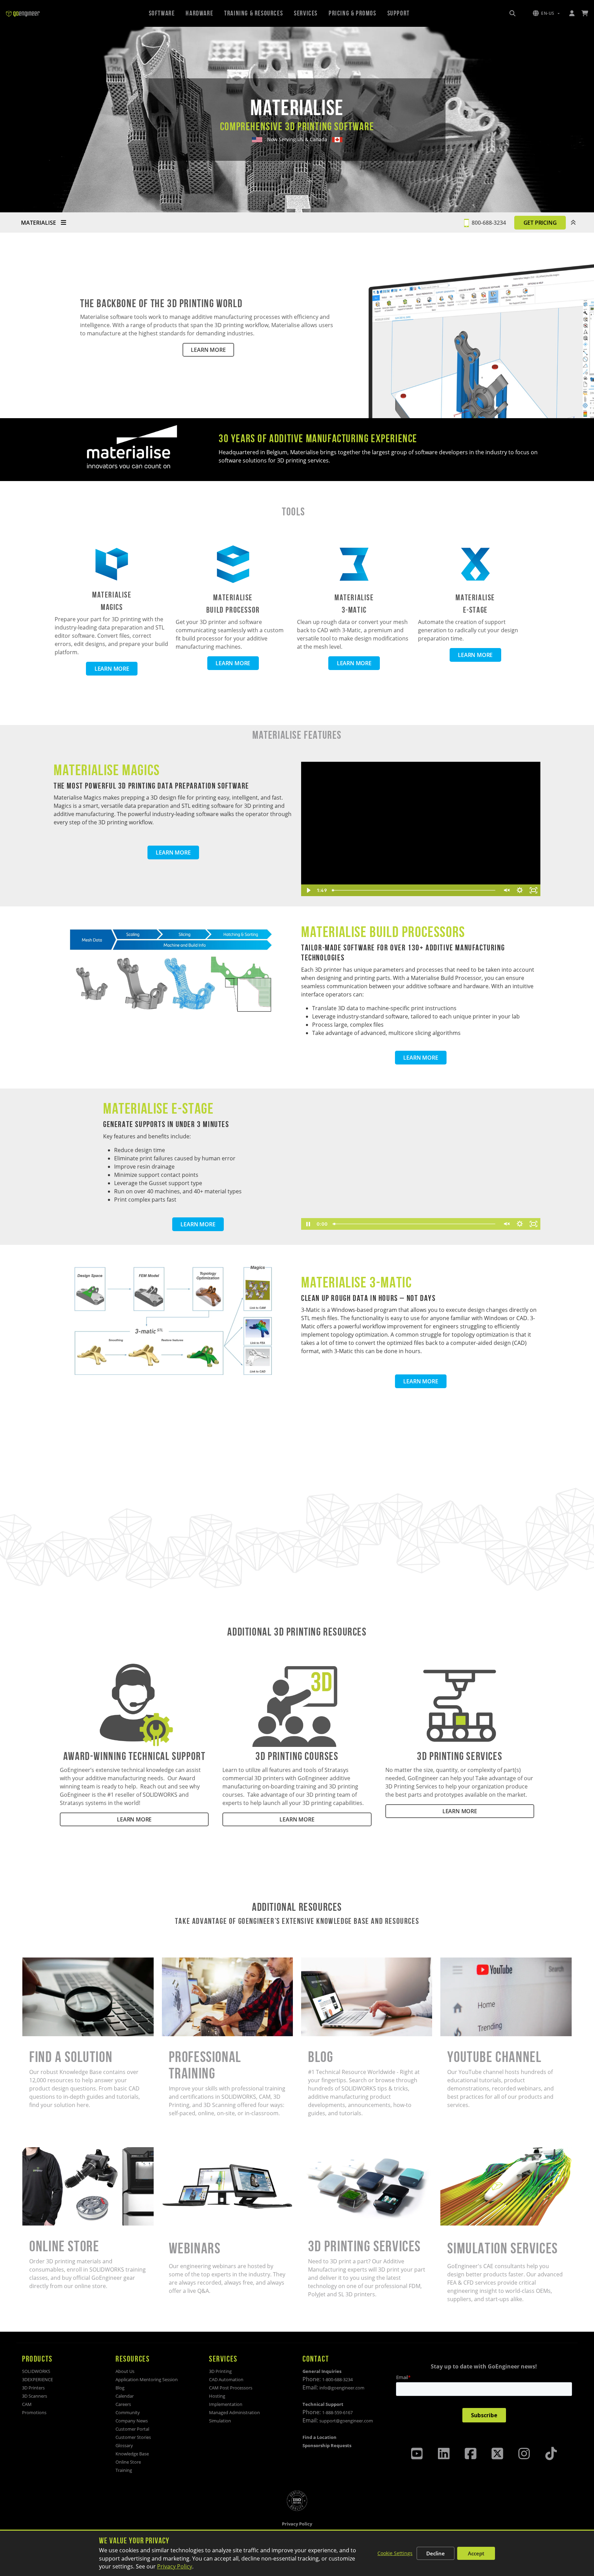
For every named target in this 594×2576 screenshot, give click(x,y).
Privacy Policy (175, 2566)
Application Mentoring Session (147, 2379)
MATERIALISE (39, 223)
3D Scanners (35, 2396)
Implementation (226, 2404)
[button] (546, 13)
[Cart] (585, 13)
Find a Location (320, 2437)
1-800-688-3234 (337, 2379)
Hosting (217, 2396)
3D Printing (220, 2371)
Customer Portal (132, 2429)
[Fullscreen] (533, 890)
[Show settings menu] (520, 890)
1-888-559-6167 (337, 2412)
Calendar (125, 2396)
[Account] (572, 13)
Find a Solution (42, 1962)
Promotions (34, 2412)
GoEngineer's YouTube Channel (481, 1962)
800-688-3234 (489, 223)
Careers (123, 2404)
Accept (476, 2553)
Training (124, 2470)
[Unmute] (506, 890)
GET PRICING (540, 223)
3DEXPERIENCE (37, 2379)
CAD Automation (226, 2379)
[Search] (513, 13)
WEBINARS (175, 2151)
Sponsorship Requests (327, 2445)
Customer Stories (133, 2437)
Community (128, 2412)
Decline (436, 2553)
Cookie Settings (395, 2553)
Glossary (124, 2445)
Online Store (38, 2151)
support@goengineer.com (346, 2421)
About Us (125, 2371)
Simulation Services (466, 2151)
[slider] (414, 890)
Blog (307, 1962)
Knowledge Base (132, 2454)
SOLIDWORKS (36, 2371)
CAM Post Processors (231, 2388)
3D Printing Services (327, 2151)
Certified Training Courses (196, 1962)
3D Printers (33, 2388)
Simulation (220, 2421)
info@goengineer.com (342, 2388)
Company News (132, 2421)
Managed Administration (234, 2412)
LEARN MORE (208, 350)
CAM (27, 2404)
